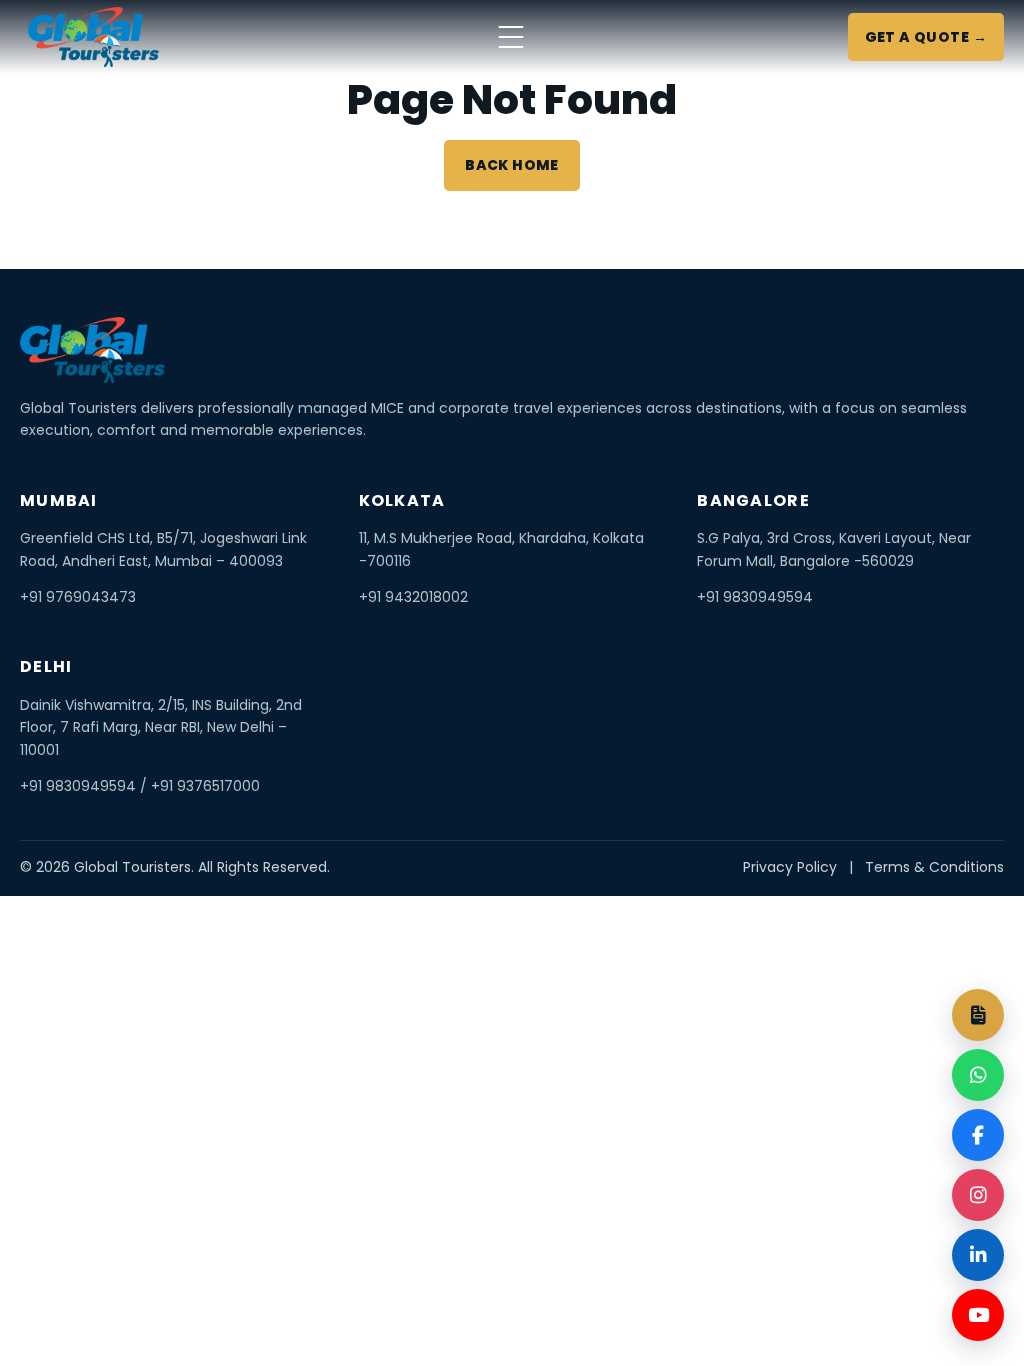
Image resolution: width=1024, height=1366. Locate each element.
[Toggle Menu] (511, 37)
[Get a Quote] (978, 1015)
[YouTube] (978, 1315)
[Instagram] (978, 1195)
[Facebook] (978, 1135)
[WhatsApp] (978, 1075)
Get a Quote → (926, 37)
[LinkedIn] (978, 1255)
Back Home (512, 165)
